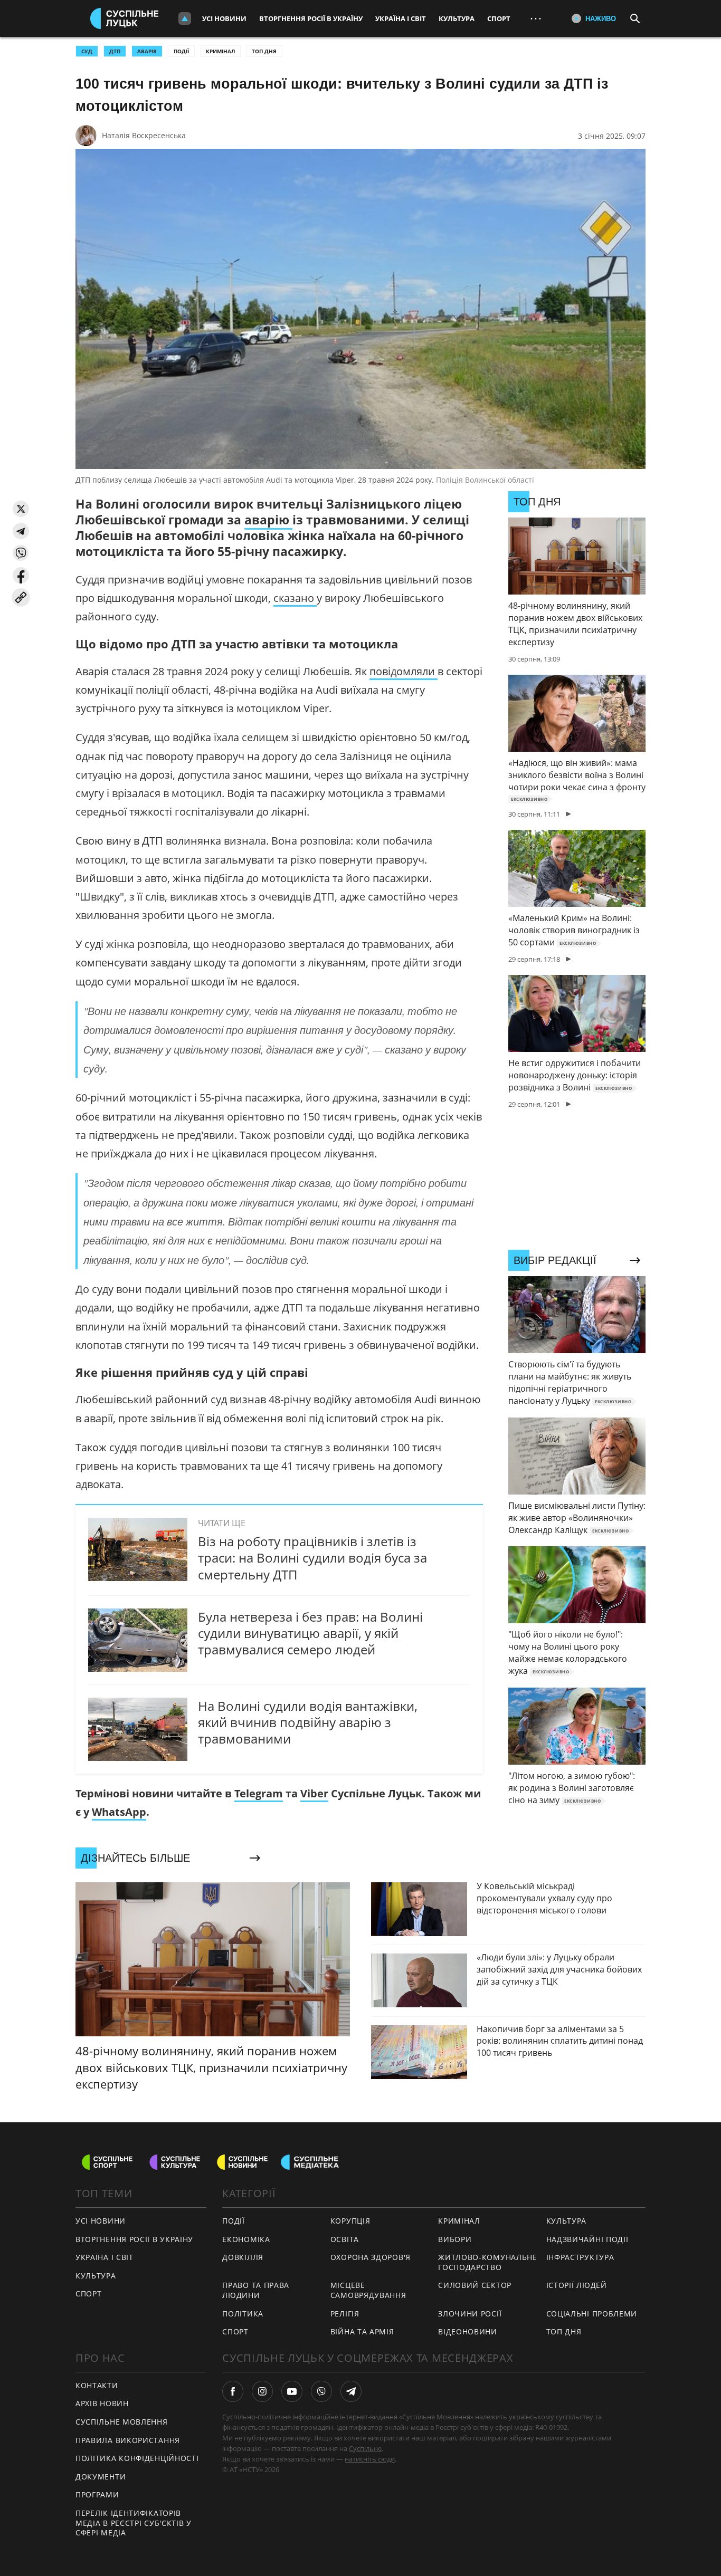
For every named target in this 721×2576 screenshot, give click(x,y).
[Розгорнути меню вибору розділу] (185, 18)
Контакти (97, 2385)
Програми (97, 2494)
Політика (243, 2314)
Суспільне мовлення (122, 2422)
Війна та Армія (362, 2331)
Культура (457, 18)
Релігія (345, 2314)
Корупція (350, 2221)
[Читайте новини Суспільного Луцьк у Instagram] (262, 2391)
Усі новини (224, 18)
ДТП (115, 51)
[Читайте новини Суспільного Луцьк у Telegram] (351, 2391)
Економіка (246, 2239)
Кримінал (220, 51)
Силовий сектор (475, 2285)
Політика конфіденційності (137, 2458)
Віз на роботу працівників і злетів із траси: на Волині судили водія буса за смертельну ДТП (312, 1558)
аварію (268, 520)
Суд (87, 51)
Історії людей (577, 2285)
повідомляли (404, 671)
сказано (295, 598)
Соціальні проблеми (592, 2314)
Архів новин (102, 2403)
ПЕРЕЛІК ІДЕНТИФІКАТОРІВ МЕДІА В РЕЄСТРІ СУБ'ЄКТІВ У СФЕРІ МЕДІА (134, 2523)
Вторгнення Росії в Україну (311, 18)
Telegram (259, 1793)
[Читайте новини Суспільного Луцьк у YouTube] (292, 2391)
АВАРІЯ (147, 51)
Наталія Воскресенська (144, 135)
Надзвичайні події (587, 2239)
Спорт (499, 18)
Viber (314, 1793)
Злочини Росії (470, 2314)
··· (536, 18)
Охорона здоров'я (371, 2257)
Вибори (455, 2239)
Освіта (345, 2239)
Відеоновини (468, 2331)
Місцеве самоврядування (368, 2290)
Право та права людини (256, 2290)
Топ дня (264, 51)
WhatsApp (119, 1812)
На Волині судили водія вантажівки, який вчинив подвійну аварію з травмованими (308, 1722)
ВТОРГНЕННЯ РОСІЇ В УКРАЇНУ (134, 2239)
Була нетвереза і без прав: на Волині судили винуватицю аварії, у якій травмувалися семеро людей (310, 1633)
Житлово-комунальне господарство (488, 2262)
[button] (21, 509)
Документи (101, 2477)
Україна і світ (401, 18)
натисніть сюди (370, 2459)
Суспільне (365, 2448)
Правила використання (128, 2440)
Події (181, 51)
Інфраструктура (580, 2257)
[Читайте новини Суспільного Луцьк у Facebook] (233, 2391)
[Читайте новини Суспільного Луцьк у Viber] (321, 2391)
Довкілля (243, 2257)
